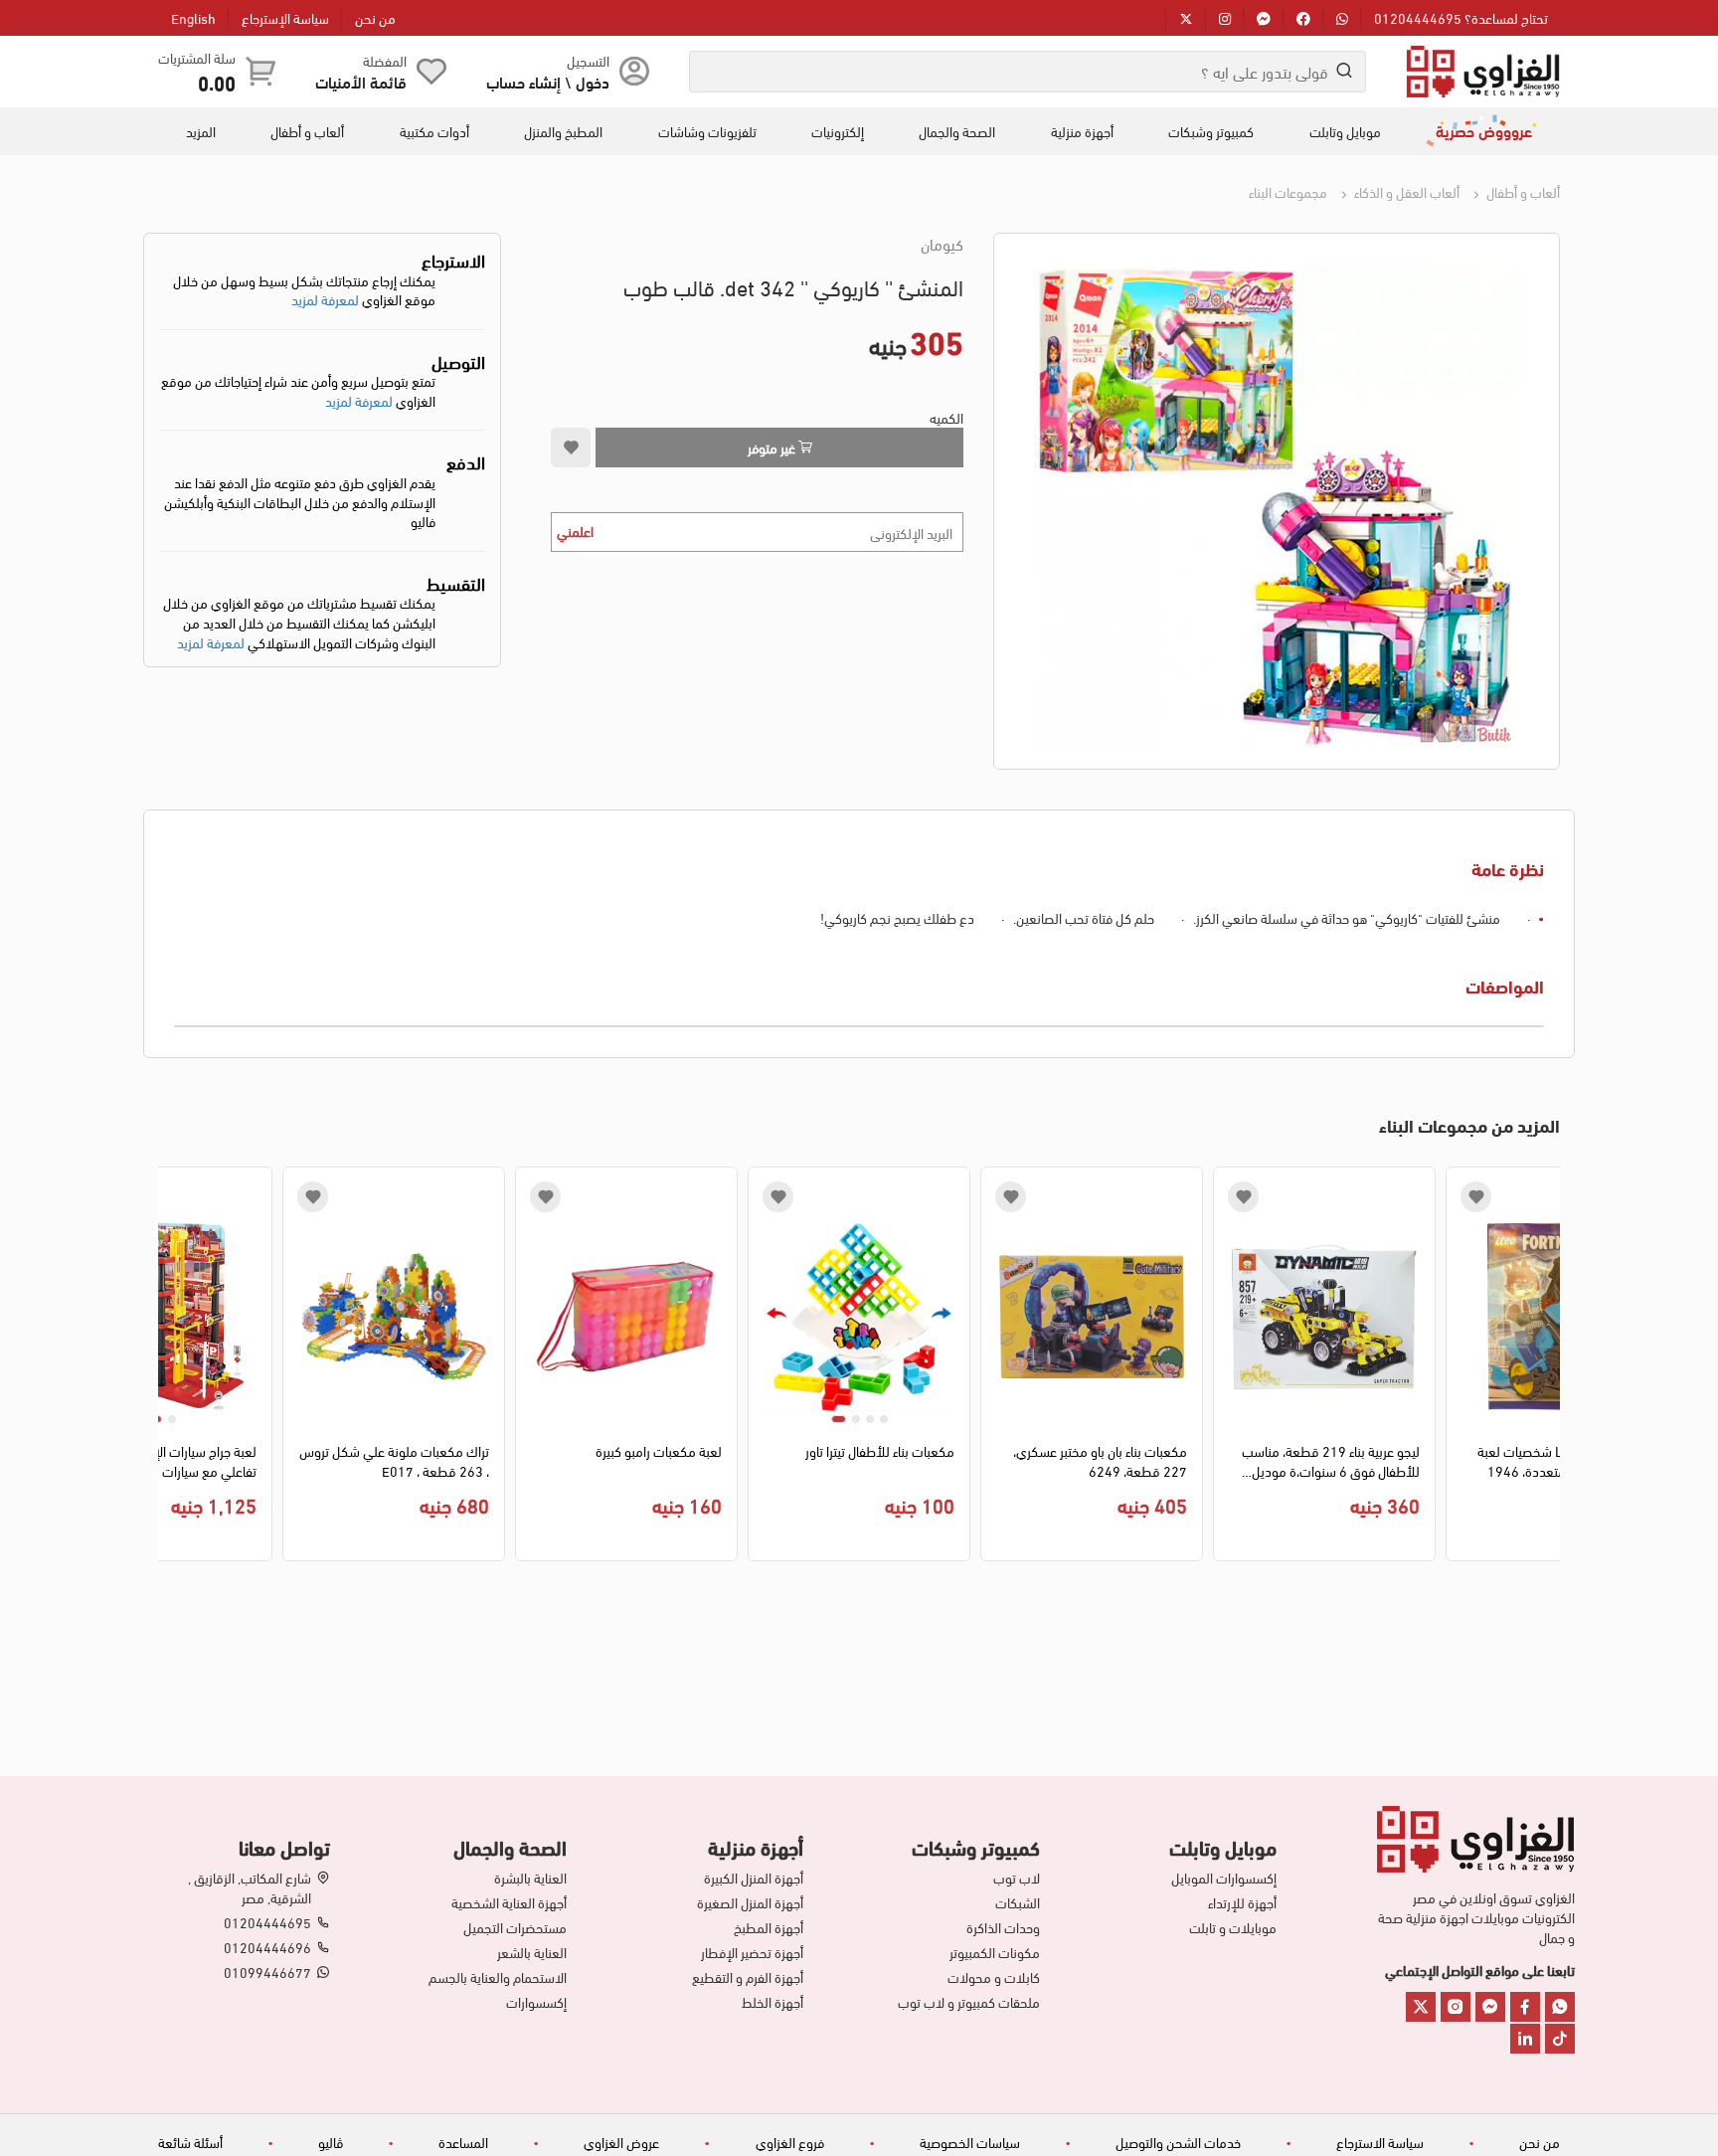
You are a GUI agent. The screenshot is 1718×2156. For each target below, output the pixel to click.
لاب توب (1017, 1878)
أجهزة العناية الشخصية (509, 1902)
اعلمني (575, 531)
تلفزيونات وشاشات (707, 131)
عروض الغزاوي (621, 2142)
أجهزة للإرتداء (1242, 1902)
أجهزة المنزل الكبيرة (754, 1878)
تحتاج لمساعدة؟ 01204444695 (1461, 17)
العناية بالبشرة (530, 1878)
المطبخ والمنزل (563, 131)
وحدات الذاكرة (1003, 1927)
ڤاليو (331, 2142)
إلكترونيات (838, 131)
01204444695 (267, 1922)
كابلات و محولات (994, 1977)
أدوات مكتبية (434, 131)
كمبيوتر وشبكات (1211, 131)
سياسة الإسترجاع (285, 17)
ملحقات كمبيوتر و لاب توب (969, 2002)
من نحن (375, 17)
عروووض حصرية (1484, 130)
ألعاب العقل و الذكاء (1405, 191)
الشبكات (1018, 1902)
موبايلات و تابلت (1233, 1927)
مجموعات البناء (1288, 191)
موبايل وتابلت (1345, 131)
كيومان (942, 244)
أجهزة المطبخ (769, 1927)
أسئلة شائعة (190, 2142)
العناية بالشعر (532, 1952)
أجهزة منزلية (1082, 131)
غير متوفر (773, 447)
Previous (1546, 1369)
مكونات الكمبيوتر (995, 1952)
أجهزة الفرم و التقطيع (748, 1977)
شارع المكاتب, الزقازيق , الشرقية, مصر (250, 1887)
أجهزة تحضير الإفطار (752, 1952)
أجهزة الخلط (773, 2002)
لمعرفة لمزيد (325, 299)
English (193, 17)
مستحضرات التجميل (515, 1927)
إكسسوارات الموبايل (1224, 1878)
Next (172, 1369)
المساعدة (463, 2142)
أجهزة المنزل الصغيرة (750, 1902)
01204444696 (267, 1947)
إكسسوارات (536, 2002)
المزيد (201, 131)
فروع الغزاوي (790, 2142)
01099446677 (267, 1972)
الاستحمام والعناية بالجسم (498, 1977)
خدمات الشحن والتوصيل (1178, 2142)
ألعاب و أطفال (307, 131)
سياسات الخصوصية (970, 2142)
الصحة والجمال (957, 131)
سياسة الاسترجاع (1380, 2142)
